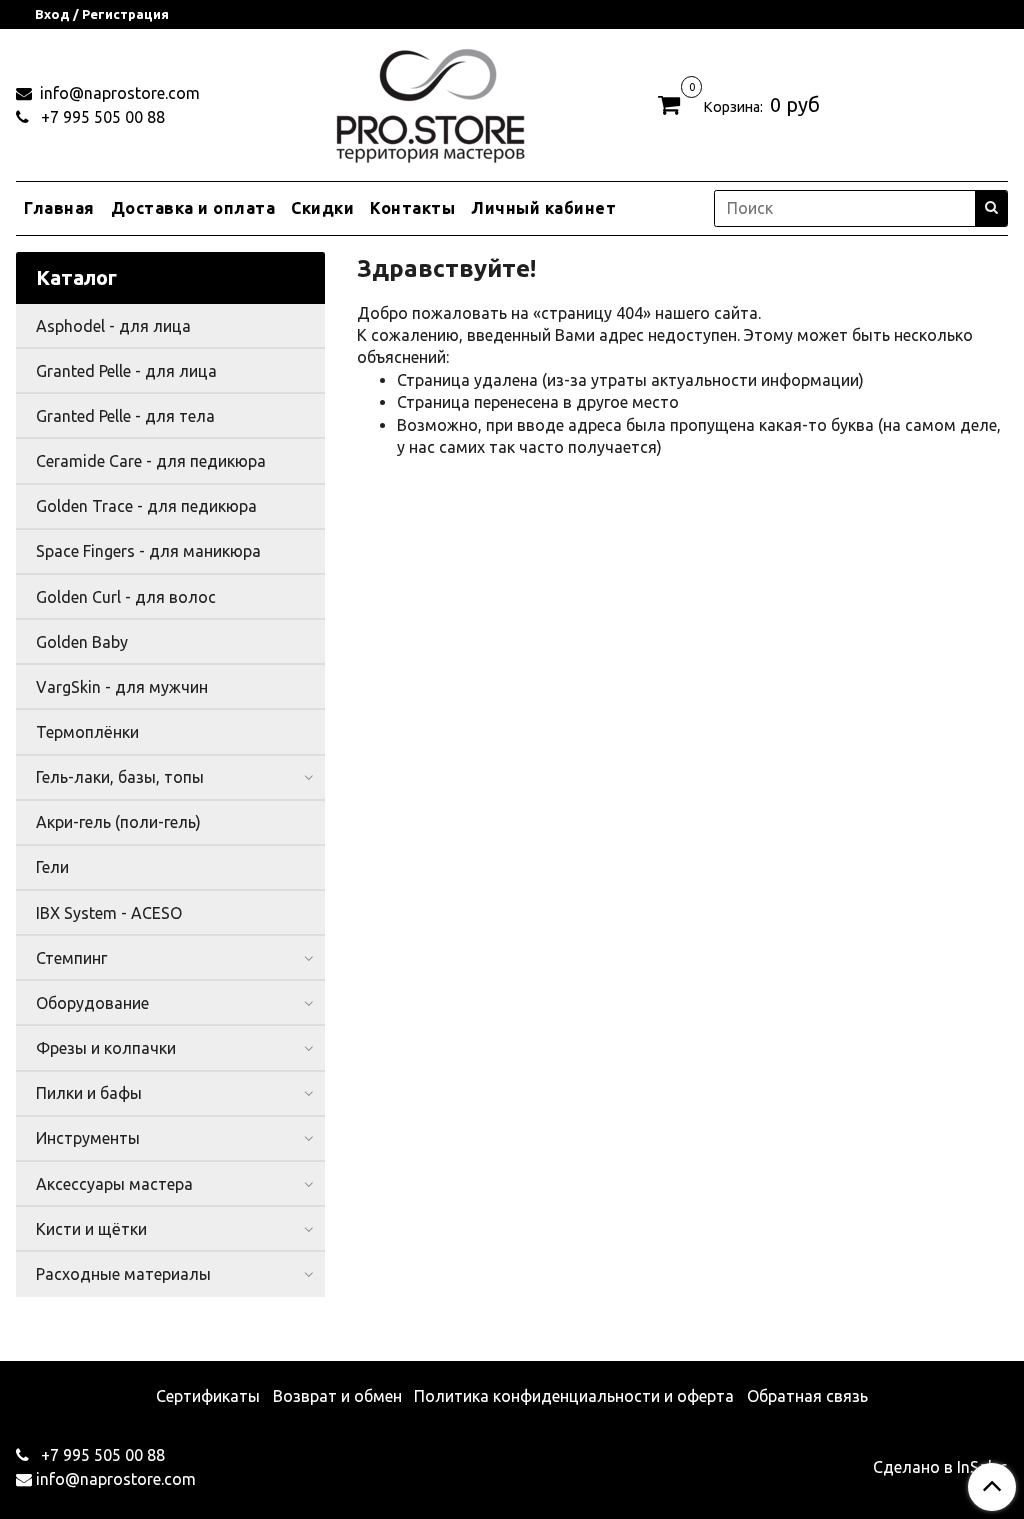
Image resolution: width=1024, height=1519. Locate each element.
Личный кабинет (543, 208)
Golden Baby (82, 642)
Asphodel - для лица (113, 326)
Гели (52, 867)
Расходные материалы (123, 1274)
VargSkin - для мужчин (122, 687)
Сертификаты (208, 1396)
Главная (59, 208)
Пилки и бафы (89, 1093)
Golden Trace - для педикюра (146, 506)
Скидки (322, 208)
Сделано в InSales (940, 1467)
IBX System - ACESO (109, 913)
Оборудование (92, 1003)
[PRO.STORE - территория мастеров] (429, 100)
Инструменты (88, 1138)
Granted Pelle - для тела (125, 416)
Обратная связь (807, 1396)
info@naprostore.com (118, 93)
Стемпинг (71, 958)
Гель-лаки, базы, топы (120, 777)
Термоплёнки (87, 732)
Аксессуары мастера (114, 1184)
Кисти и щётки (91, 1229)
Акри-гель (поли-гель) (118, 822)
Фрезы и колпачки (106, 1048)
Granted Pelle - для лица (126, 371)
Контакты (412, 208)
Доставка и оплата (193, 208)
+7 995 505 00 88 (101, 117)
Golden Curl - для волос (126, 597)
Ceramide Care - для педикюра (151, 461)
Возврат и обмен (337, 1396)
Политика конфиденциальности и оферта (574, 1396)
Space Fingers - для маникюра (148, 551)
